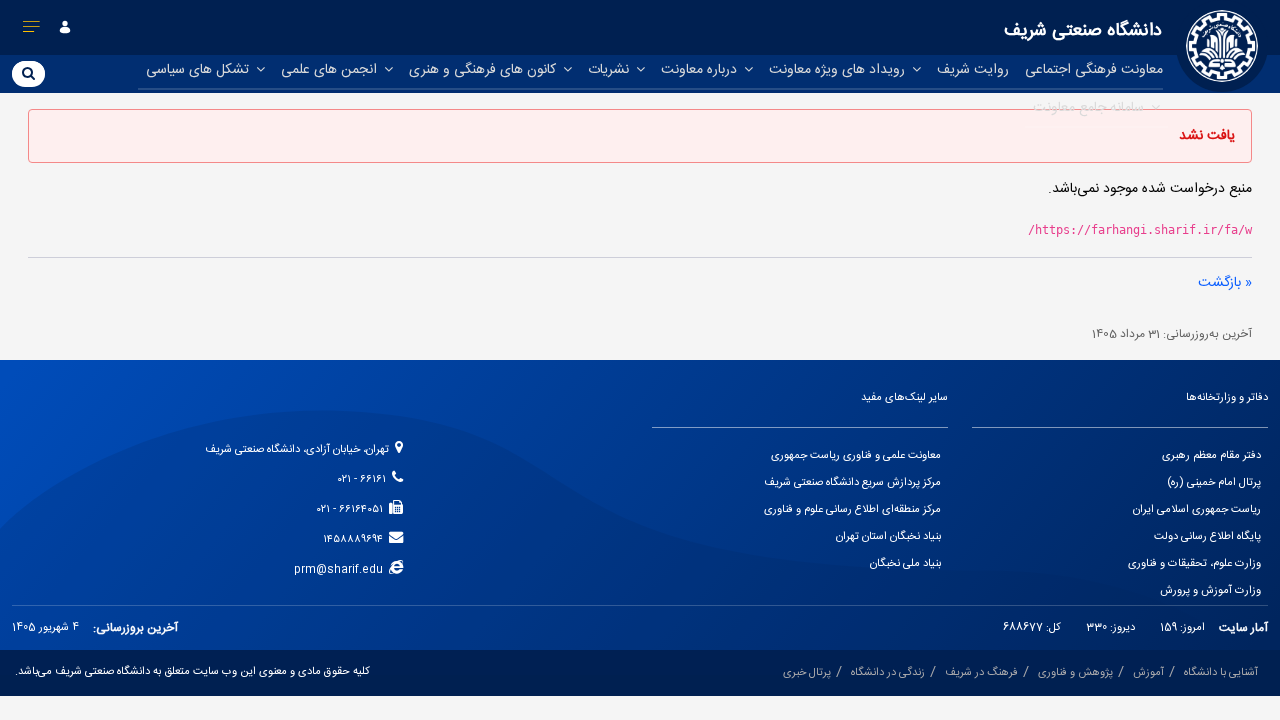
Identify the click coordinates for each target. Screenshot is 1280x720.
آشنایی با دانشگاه (1221, 673)
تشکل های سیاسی (199, 70)
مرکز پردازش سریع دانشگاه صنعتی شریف (852, 483)
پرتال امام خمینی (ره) (1214, 483)
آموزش (1148, 673)
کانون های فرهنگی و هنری (484, 70)
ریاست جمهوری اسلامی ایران (1197, 510)
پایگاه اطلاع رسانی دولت (1207, 537)
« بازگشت (1225, 283)
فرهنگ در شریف (981, 673)
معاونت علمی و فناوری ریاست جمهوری (856, 456)
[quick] (32, 31)
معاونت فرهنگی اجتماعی (1094, 70)
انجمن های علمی (331, 70)
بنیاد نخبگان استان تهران (888, 537)
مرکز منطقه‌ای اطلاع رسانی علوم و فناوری (852, 510)
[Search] (28, 73)
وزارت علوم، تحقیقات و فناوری (1194, 564)
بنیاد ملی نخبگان (905, 564)
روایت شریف (973, 70)
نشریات (610, 70)
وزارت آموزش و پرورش (1210, 591)
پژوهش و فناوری (1075, 673)
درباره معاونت (701, 70)
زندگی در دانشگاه (888, 673)
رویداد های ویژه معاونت (839, 70)
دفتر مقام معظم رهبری (1211, 456)
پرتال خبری (807, 673)
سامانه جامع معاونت (1090, 108)
